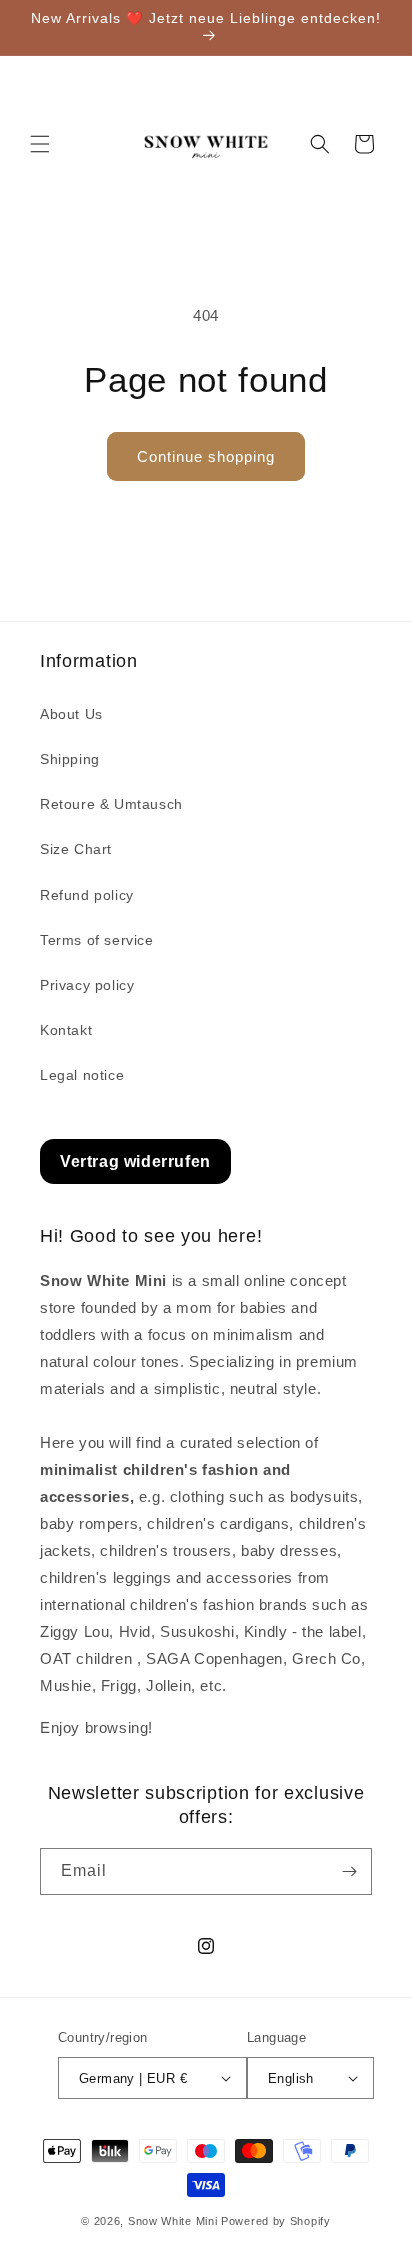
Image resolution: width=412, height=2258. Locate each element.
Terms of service (97, 940)
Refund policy (87, 895)
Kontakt (66, 1030)
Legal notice (82, 1075)
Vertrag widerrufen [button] (135, 1161)
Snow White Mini (173, 2221)
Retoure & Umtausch (111, 804)
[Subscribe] (349, 1871)
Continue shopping (206, 456)
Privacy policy (87, 985)
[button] (40, 144)
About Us (71, 714)
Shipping (70, 759)
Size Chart (76, 849)
